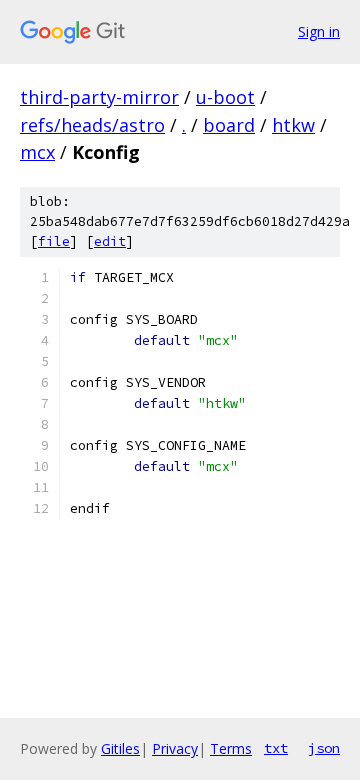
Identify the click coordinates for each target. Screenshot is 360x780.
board (229, 125)
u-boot (225, 97)
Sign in (319, 31)
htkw (293, 125)
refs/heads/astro (92, 125)
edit (110, 241)
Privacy (175, 748)
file (54, 241)
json (324, 748)
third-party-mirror (99, 97)
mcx (37, 152)
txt (276, 748)
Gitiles (120, 748)
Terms (231, 748)
